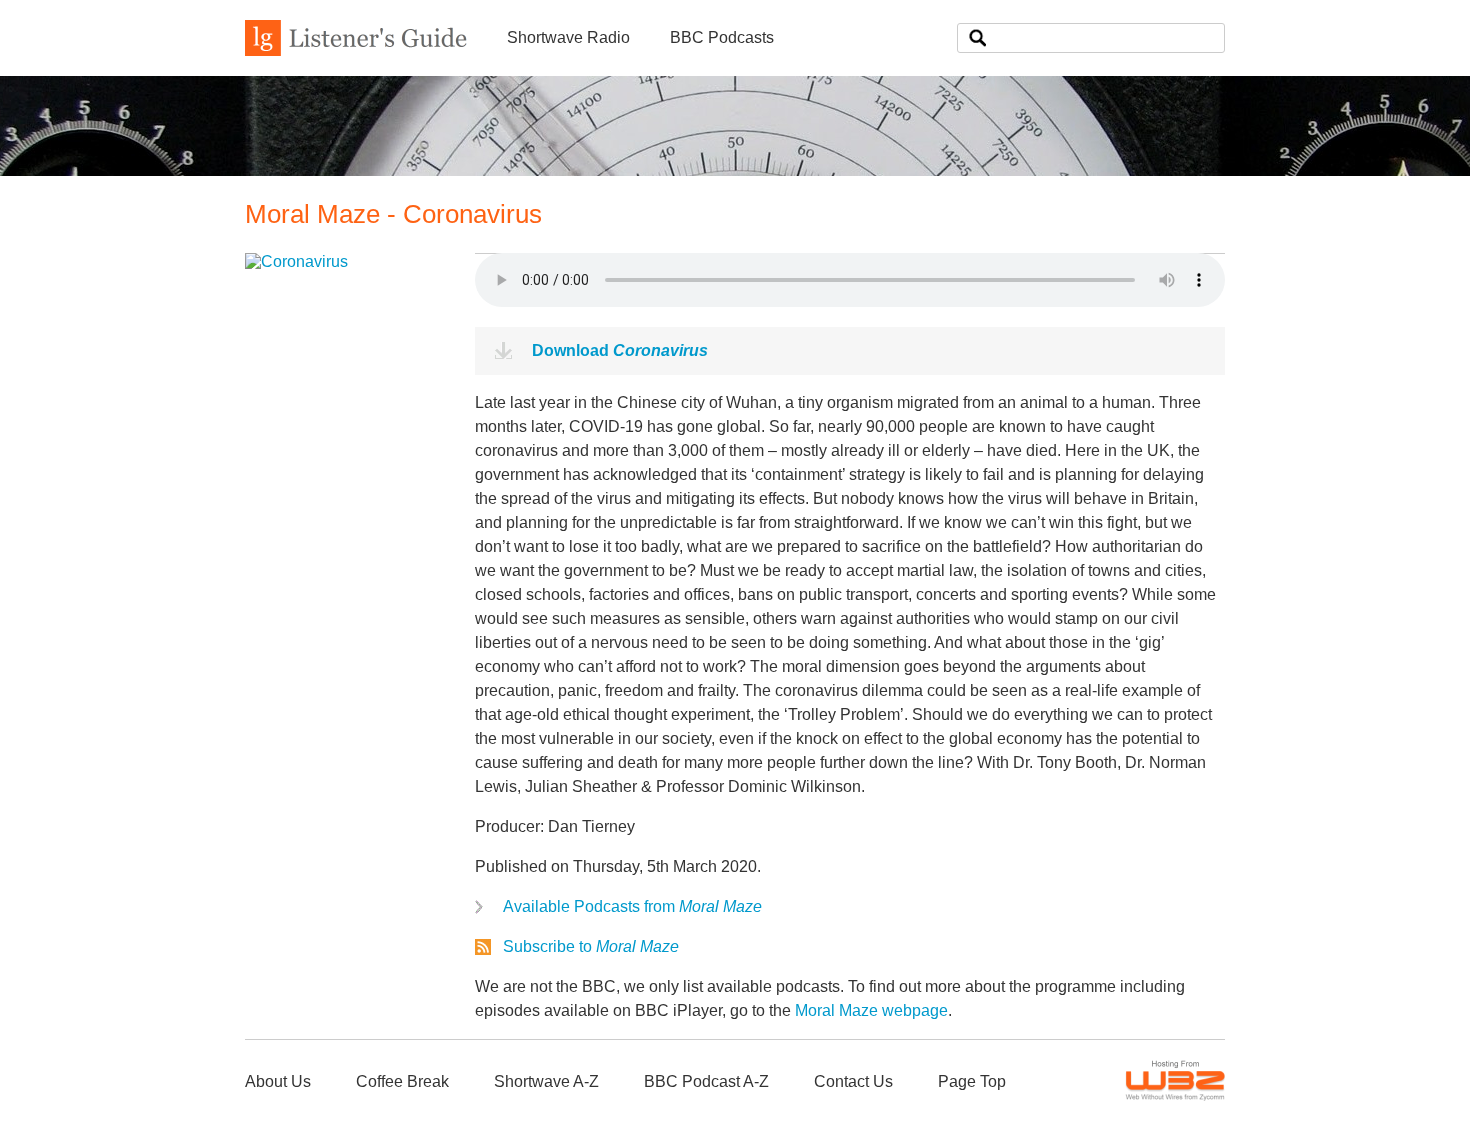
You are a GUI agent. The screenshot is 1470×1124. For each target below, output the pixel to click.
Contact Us (853, 1081)
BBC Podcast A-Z (706, 1081)
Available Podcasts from (632, 906)
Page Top (972, 1081)
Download (620, 350)
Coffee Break (402, 1081)
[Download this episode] (296, 261)
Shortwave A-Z (546, 1081)
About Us (278, 1081)
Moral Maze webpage (871, 1010)
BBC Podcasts (722, 37)
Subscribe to (591, 946)
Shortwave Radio (568, 37)
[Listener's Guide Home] (356, 50)
